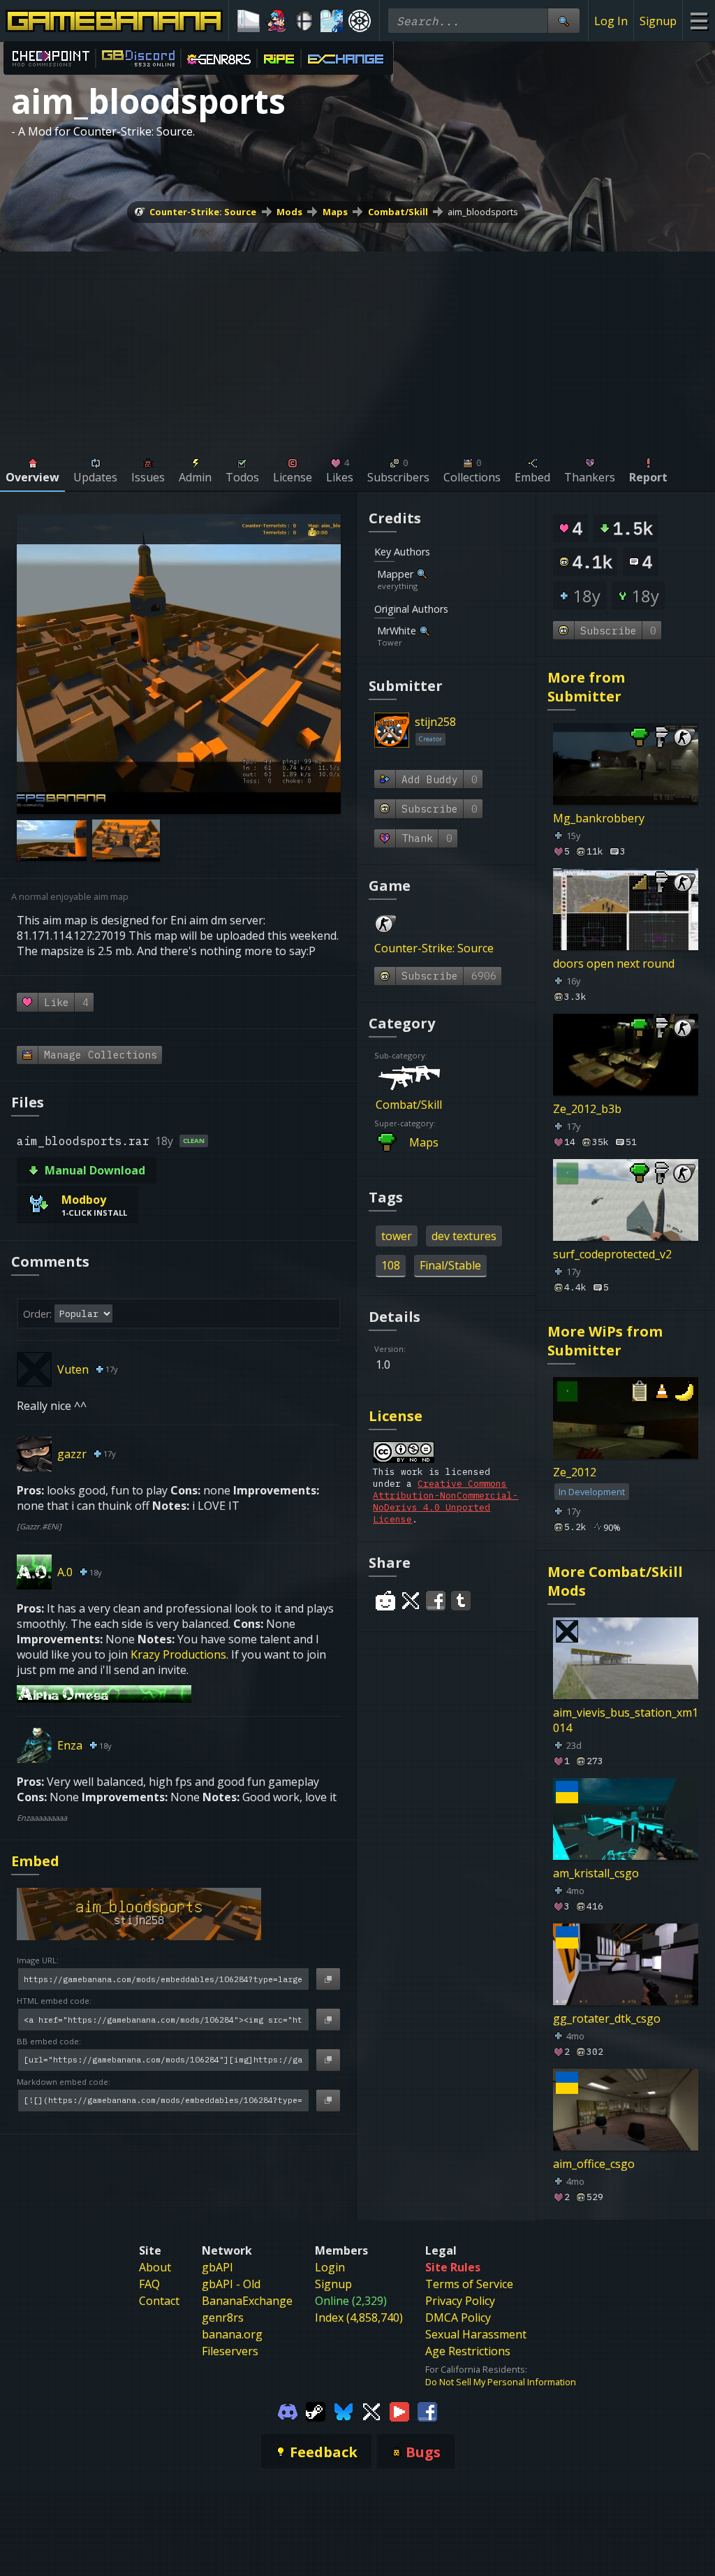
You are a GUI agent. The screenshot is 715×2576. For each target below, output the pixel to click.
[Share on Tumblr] (461, 1601)
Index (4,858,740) (359, 2317)
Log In (611, 21)
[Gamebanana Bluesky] (344, 2410)
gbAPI (218, 2267)
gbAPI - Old (231, 2284)
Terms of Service (469, 2284)
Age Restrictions (468, 2351)
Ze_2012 (575, 1472)
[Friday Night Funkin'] (277, 21)
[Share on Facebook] (436, 1601)
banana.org (232, 2334)
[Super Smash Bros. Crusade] (304, 21)
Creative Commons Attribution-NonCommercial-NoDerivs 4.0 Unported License (445, 1501)
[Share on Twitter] (411, 1601)
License (396, 1416)
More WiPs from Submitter (605, 1341)
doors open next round (614, 963)
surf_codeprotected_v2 (612, 1254)
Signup (658, 21)
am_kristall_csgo (596, 1873)
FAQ (149, 2284)
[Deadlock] (360, 21)
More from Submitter (586, 687)
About (155, 2267)
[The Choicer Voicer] (332, 21)
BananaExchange (247, 2301)
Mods (289, 212)
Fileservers (230, 2351)
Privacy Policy (460, 2301)
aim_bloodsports (483, 212)
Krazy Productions (178, 1654)
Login (330, 2267)
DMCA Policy (458, 2317)
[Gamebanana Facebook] (427, 2410)
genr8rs (223, 2317)
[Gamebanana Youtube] (399, 2410)
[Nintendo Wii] (249, 21)
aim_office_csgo (594, 2164)
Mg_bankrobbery (599, 818)
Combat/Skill (398, 212)
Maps (335, 212)
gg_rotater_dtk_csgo (607, 2018)
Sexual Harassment (476, 2334)
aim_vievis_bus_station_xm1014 (626, 1720)
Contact (159, 2301)
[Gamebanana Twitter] (371, 2410)
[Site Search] (563, 21)
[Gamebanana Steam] (316, 2410)
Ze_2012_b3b (587, 1109)
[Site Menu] (699, 21)
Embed (35, 1861)
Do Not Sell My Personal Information (501, 2382)
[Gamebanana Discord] (288, 2410)
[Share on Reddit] (385, 1601)
